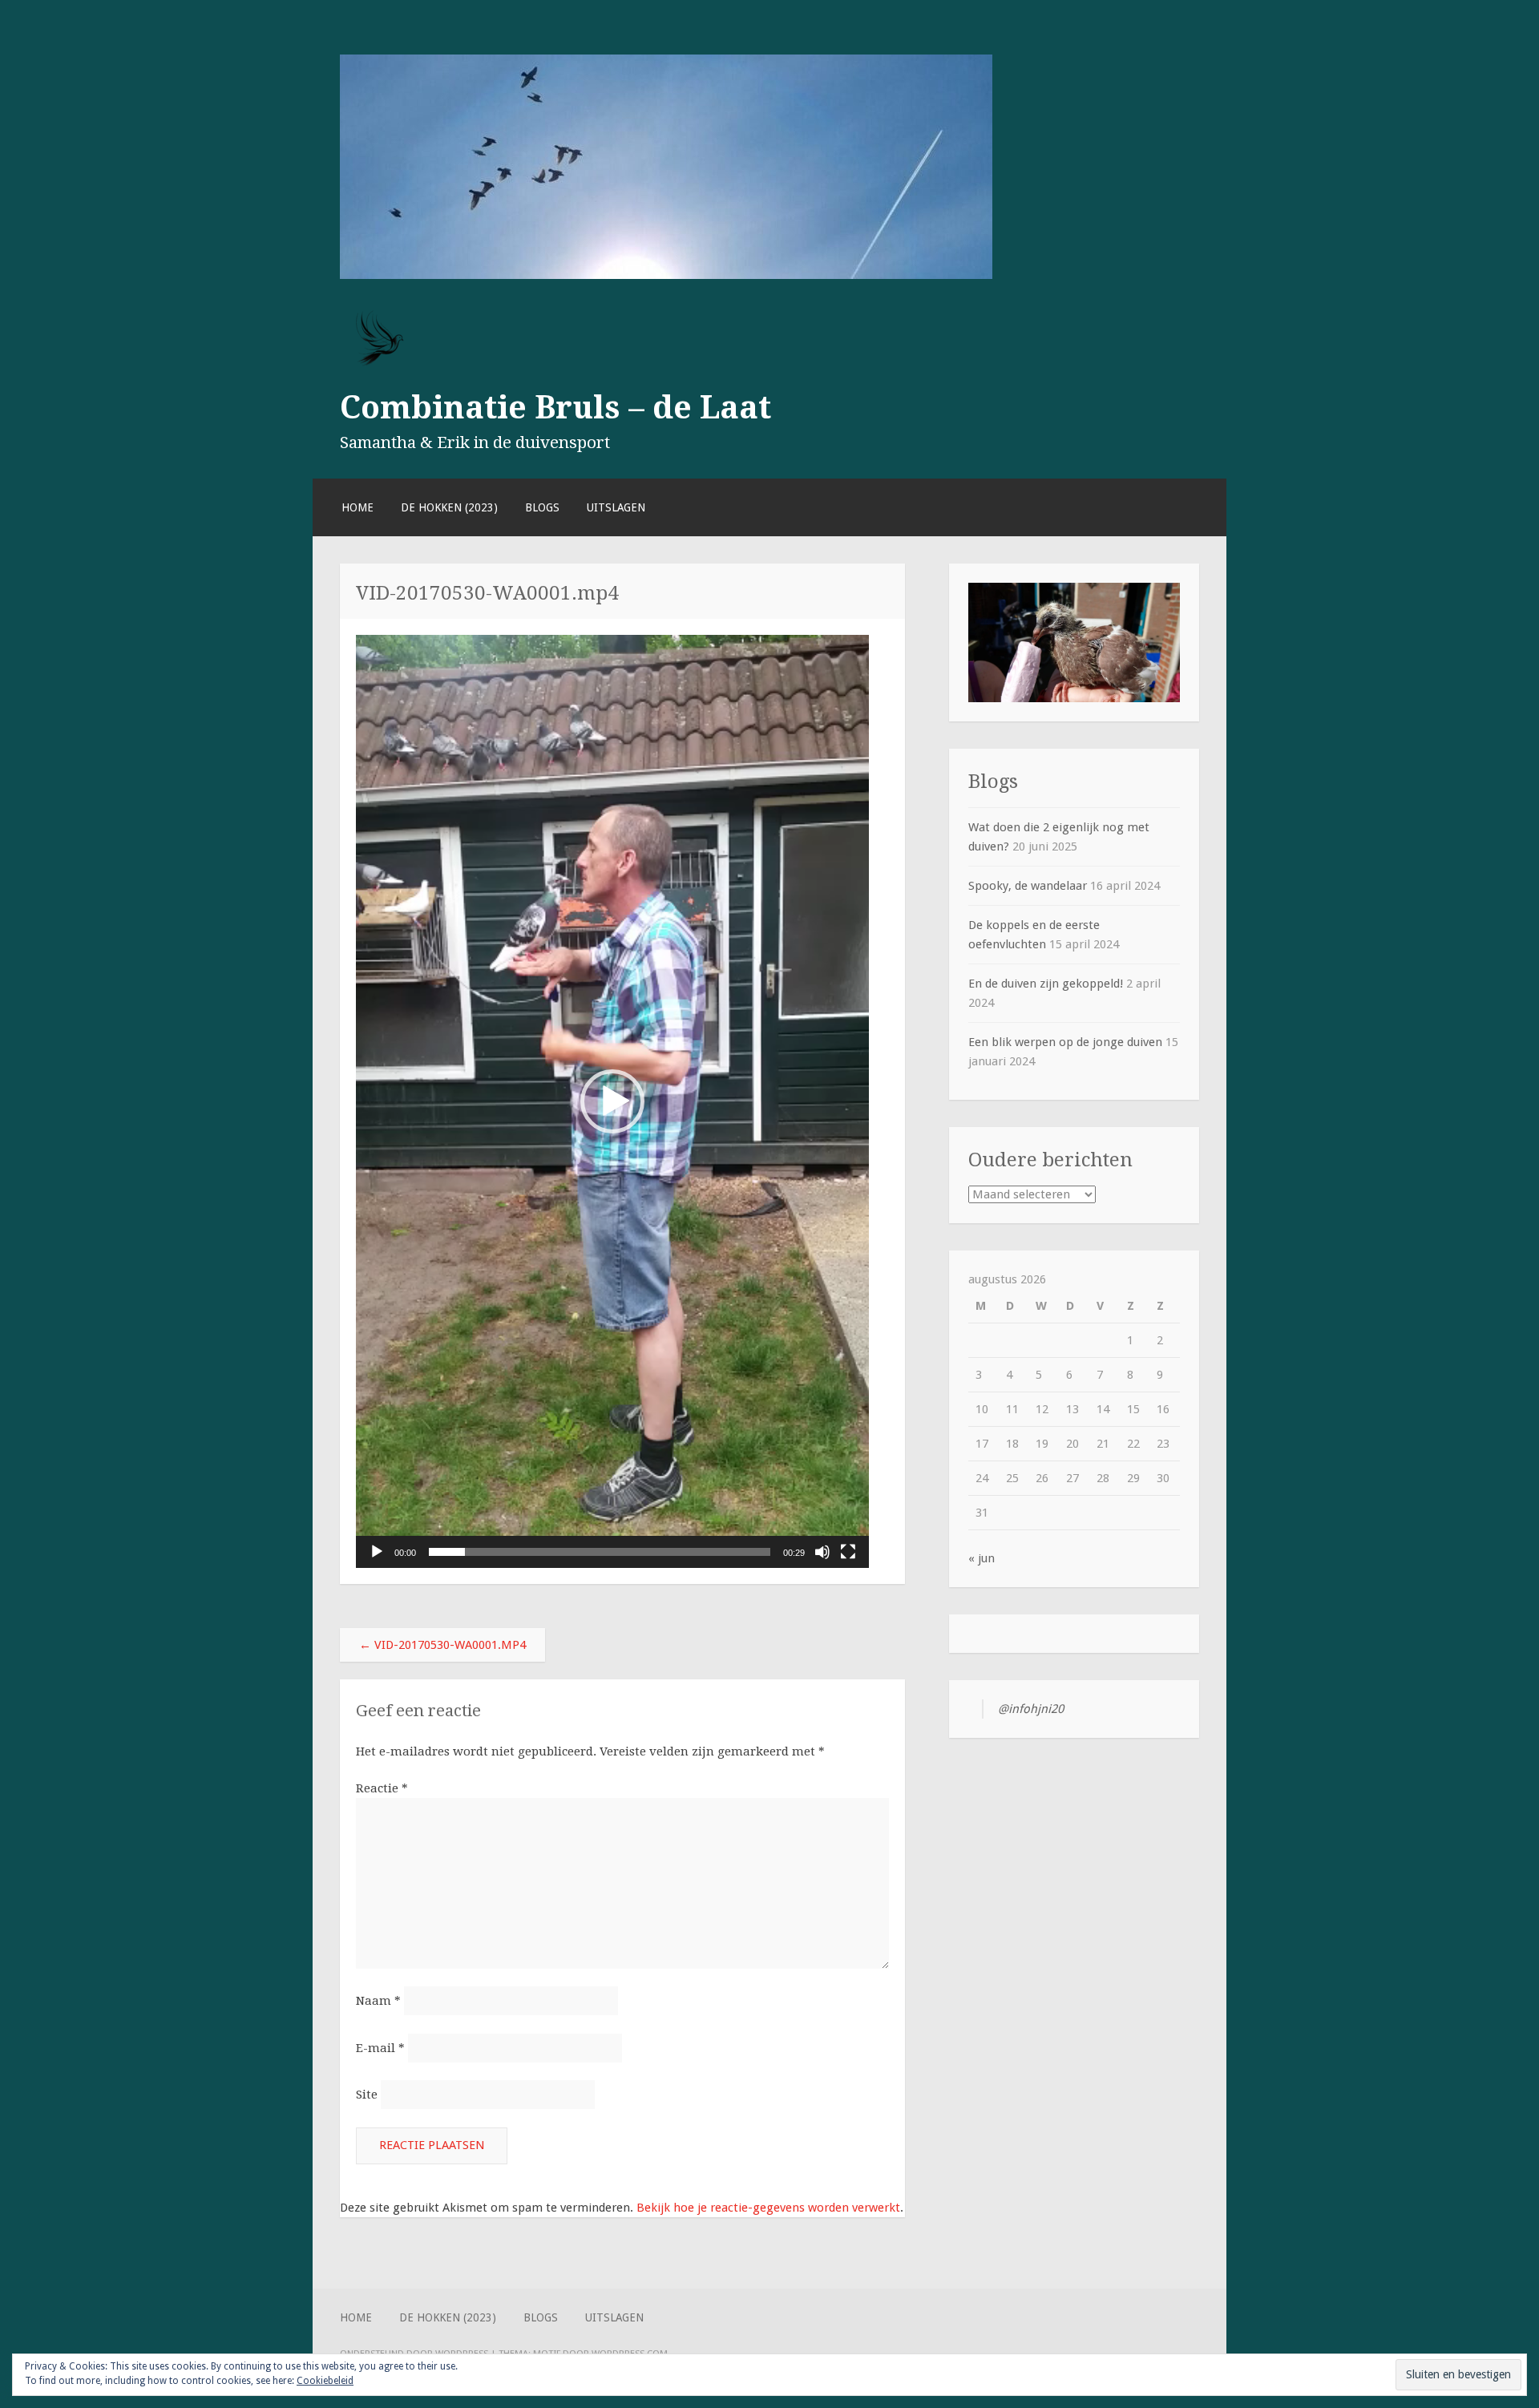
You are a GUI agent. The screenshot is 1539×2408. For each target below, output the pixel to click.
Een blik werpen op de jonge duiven (1065, 1042)
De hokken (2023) (449, 507)
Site (367, 2095)
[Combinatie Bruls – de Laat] (666, 275)
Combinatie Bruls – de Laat (555, 407)
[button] (612, 1101)
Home (357, 507)
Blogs (542, 507)
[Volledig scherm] (848, 1552)
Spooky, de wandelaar (1028, 886)
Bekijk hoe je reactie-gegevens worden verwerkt (768, 2208)
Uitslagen (616, 507)
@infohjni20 (1031, 1709)
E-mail (380, 2048)
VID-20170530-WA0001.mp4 (442, 1645)
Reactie (382, 1788)
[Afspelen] (377, 1552)
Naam (378, 2001)
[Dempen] (822, 1552)
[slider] (600, 1552)
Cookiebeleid (325, 2381)
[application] (612, 1101)
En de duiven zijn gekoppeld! (1046, 984)
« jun (982, 1558)
